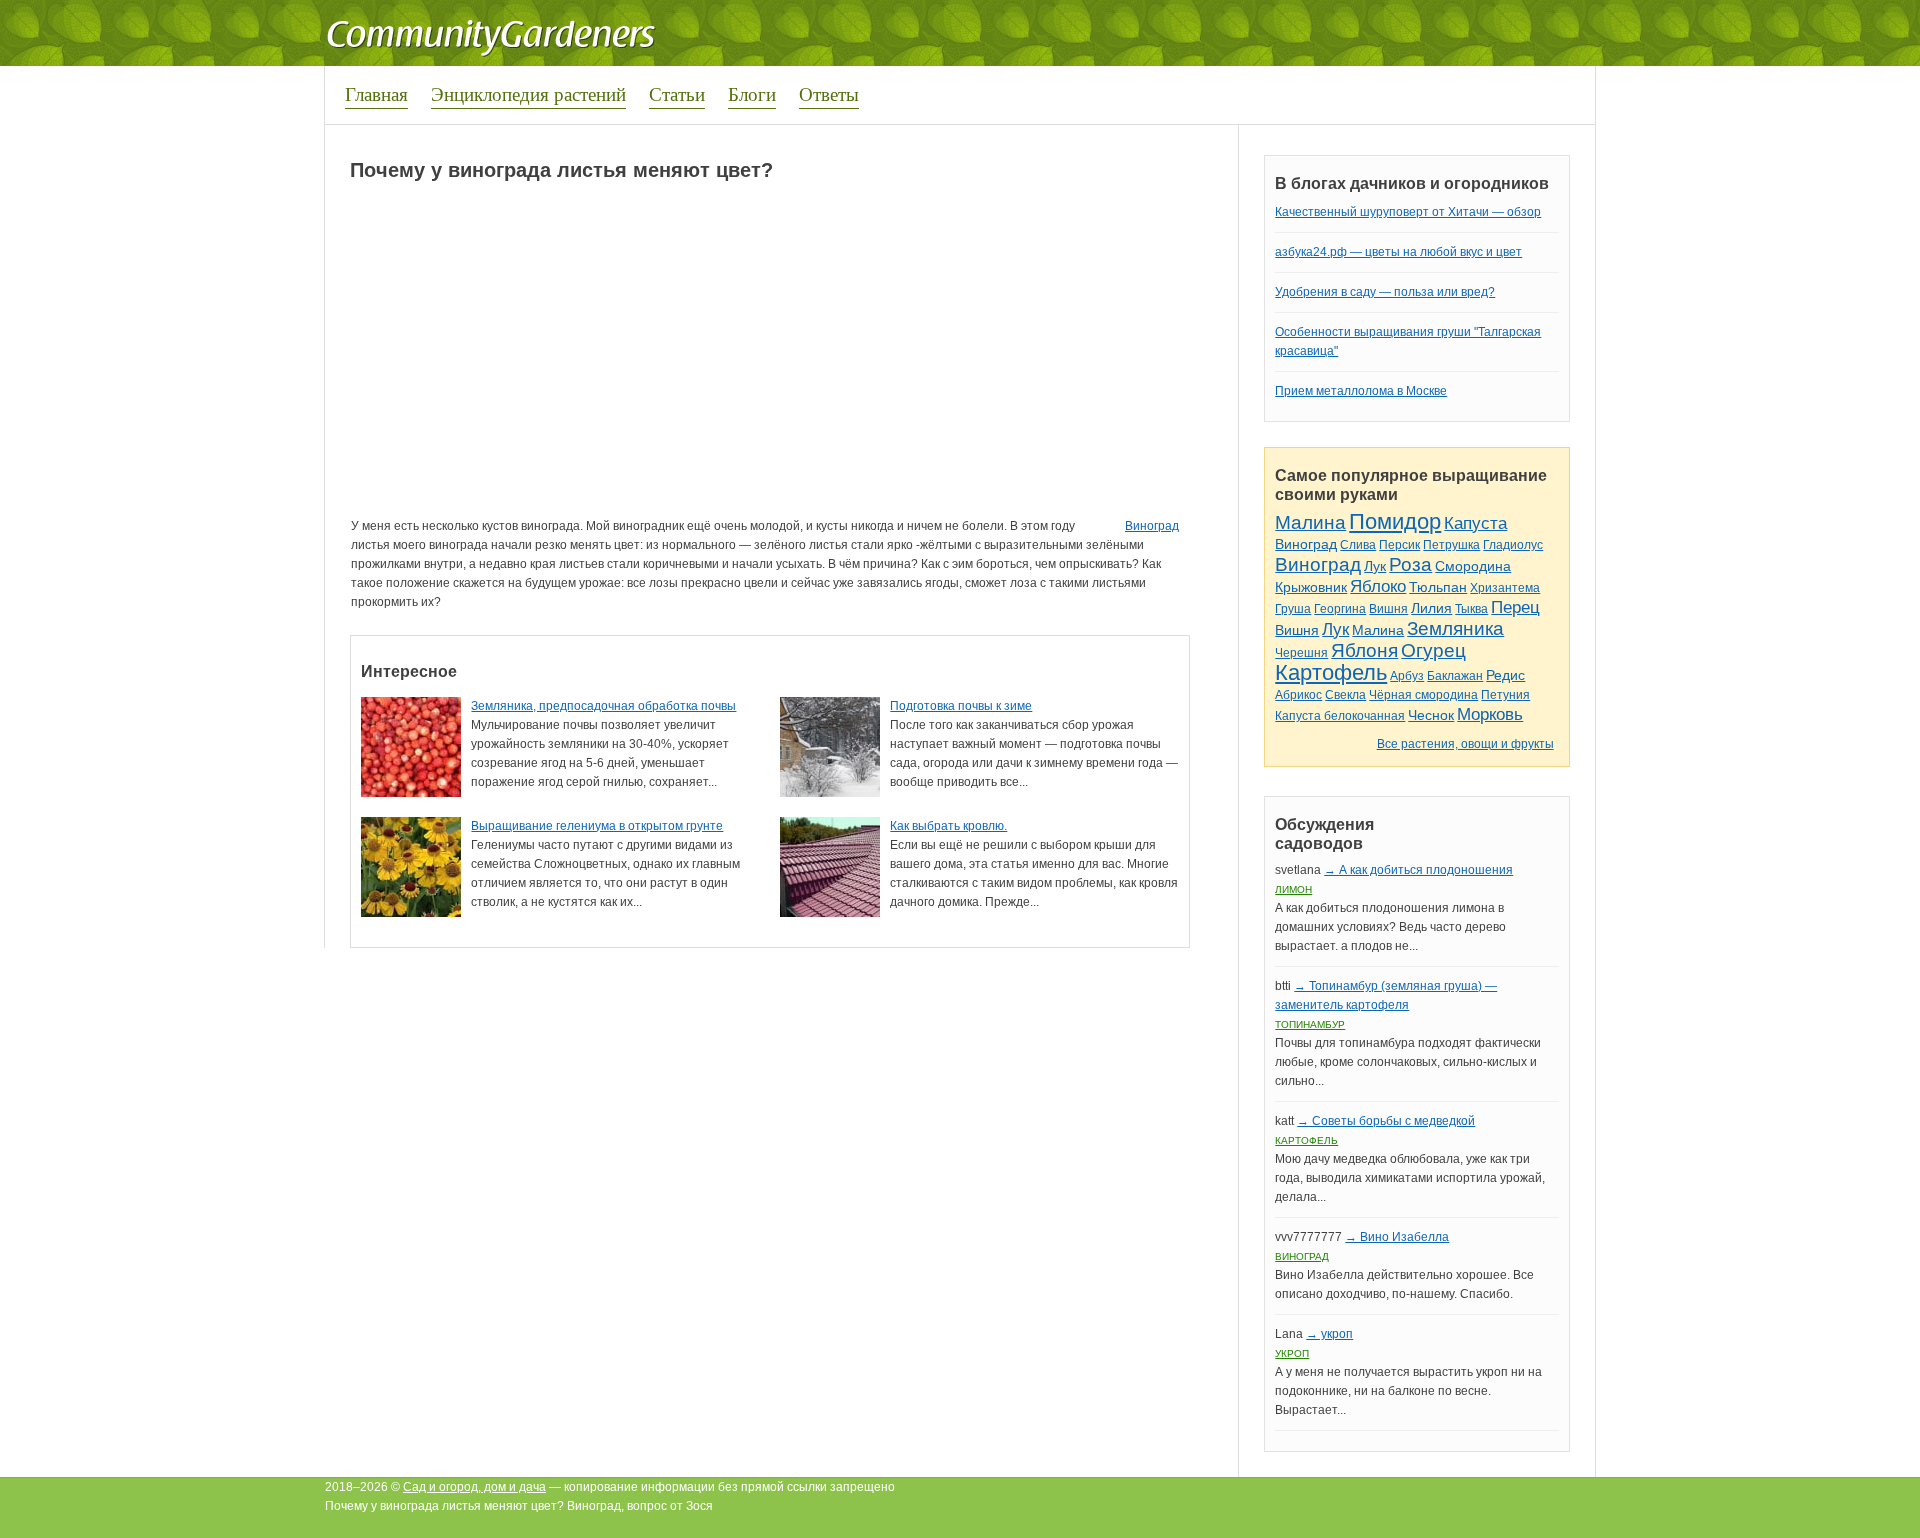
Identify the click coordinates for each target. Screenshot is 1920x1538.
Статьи (677, 93)
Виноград (1152, 526)
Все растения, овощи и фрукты (1465, 744)
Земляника (1455, 628)
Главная (376, 93)
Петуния (1505, 695)
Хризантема (1505, 588)
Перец (1515, 607)
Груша (1293, 609)
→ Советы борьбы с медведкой (1386, 1121)
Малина (1310, 522)
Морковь (1490, 714)
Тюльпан (1438, 587)
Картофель (1331, 672)
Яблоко (1378, 586)
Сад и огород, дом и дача (474, 1487)
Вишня (1388, 609)
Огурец (1433, 650)
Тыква (1471, 609)
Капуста (1475, 523)
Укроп (1292, 1353)
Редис (1505, 675)
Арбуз (1407, 676)
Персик (1399, 545)
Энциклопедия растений (528, 93)
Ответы (829, 93)
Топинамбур (1310, 1024)
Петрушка (1451, 545)
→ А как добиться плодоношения (1418, 870)
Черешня (1301, 653)
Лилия (1431, 608)
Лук (1375, 566)
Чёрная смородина (1423, 695)
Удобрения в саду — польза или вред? (1385, 292)
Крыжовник (1311, 587)
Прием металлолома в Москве (1361, 391)
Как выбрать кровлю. (948, 826)
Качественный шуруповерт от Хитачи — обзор (1408, 212)
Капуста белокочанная (1340, 716)
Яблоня (1364, 650)
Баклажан (1455, 676)
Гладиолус (1513, 545)
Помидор (1395, 521)
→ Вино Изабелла (1397, 1237)
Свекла (1345, 695)
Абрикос (1298, 695)
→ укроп (1329, 1334)
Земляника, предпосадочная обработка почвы (603, 706)
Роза (1410, 564)
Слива (1358, 545)
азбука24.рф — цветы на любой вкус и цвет (1398, 252)
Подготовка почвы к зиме (961, 706)
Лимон (1293, 889)
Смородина (1473, 566)
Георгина (1340, 609)
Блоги (752, 93)
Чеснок (1431, 715)
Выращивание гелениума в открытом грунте (597, 826)
